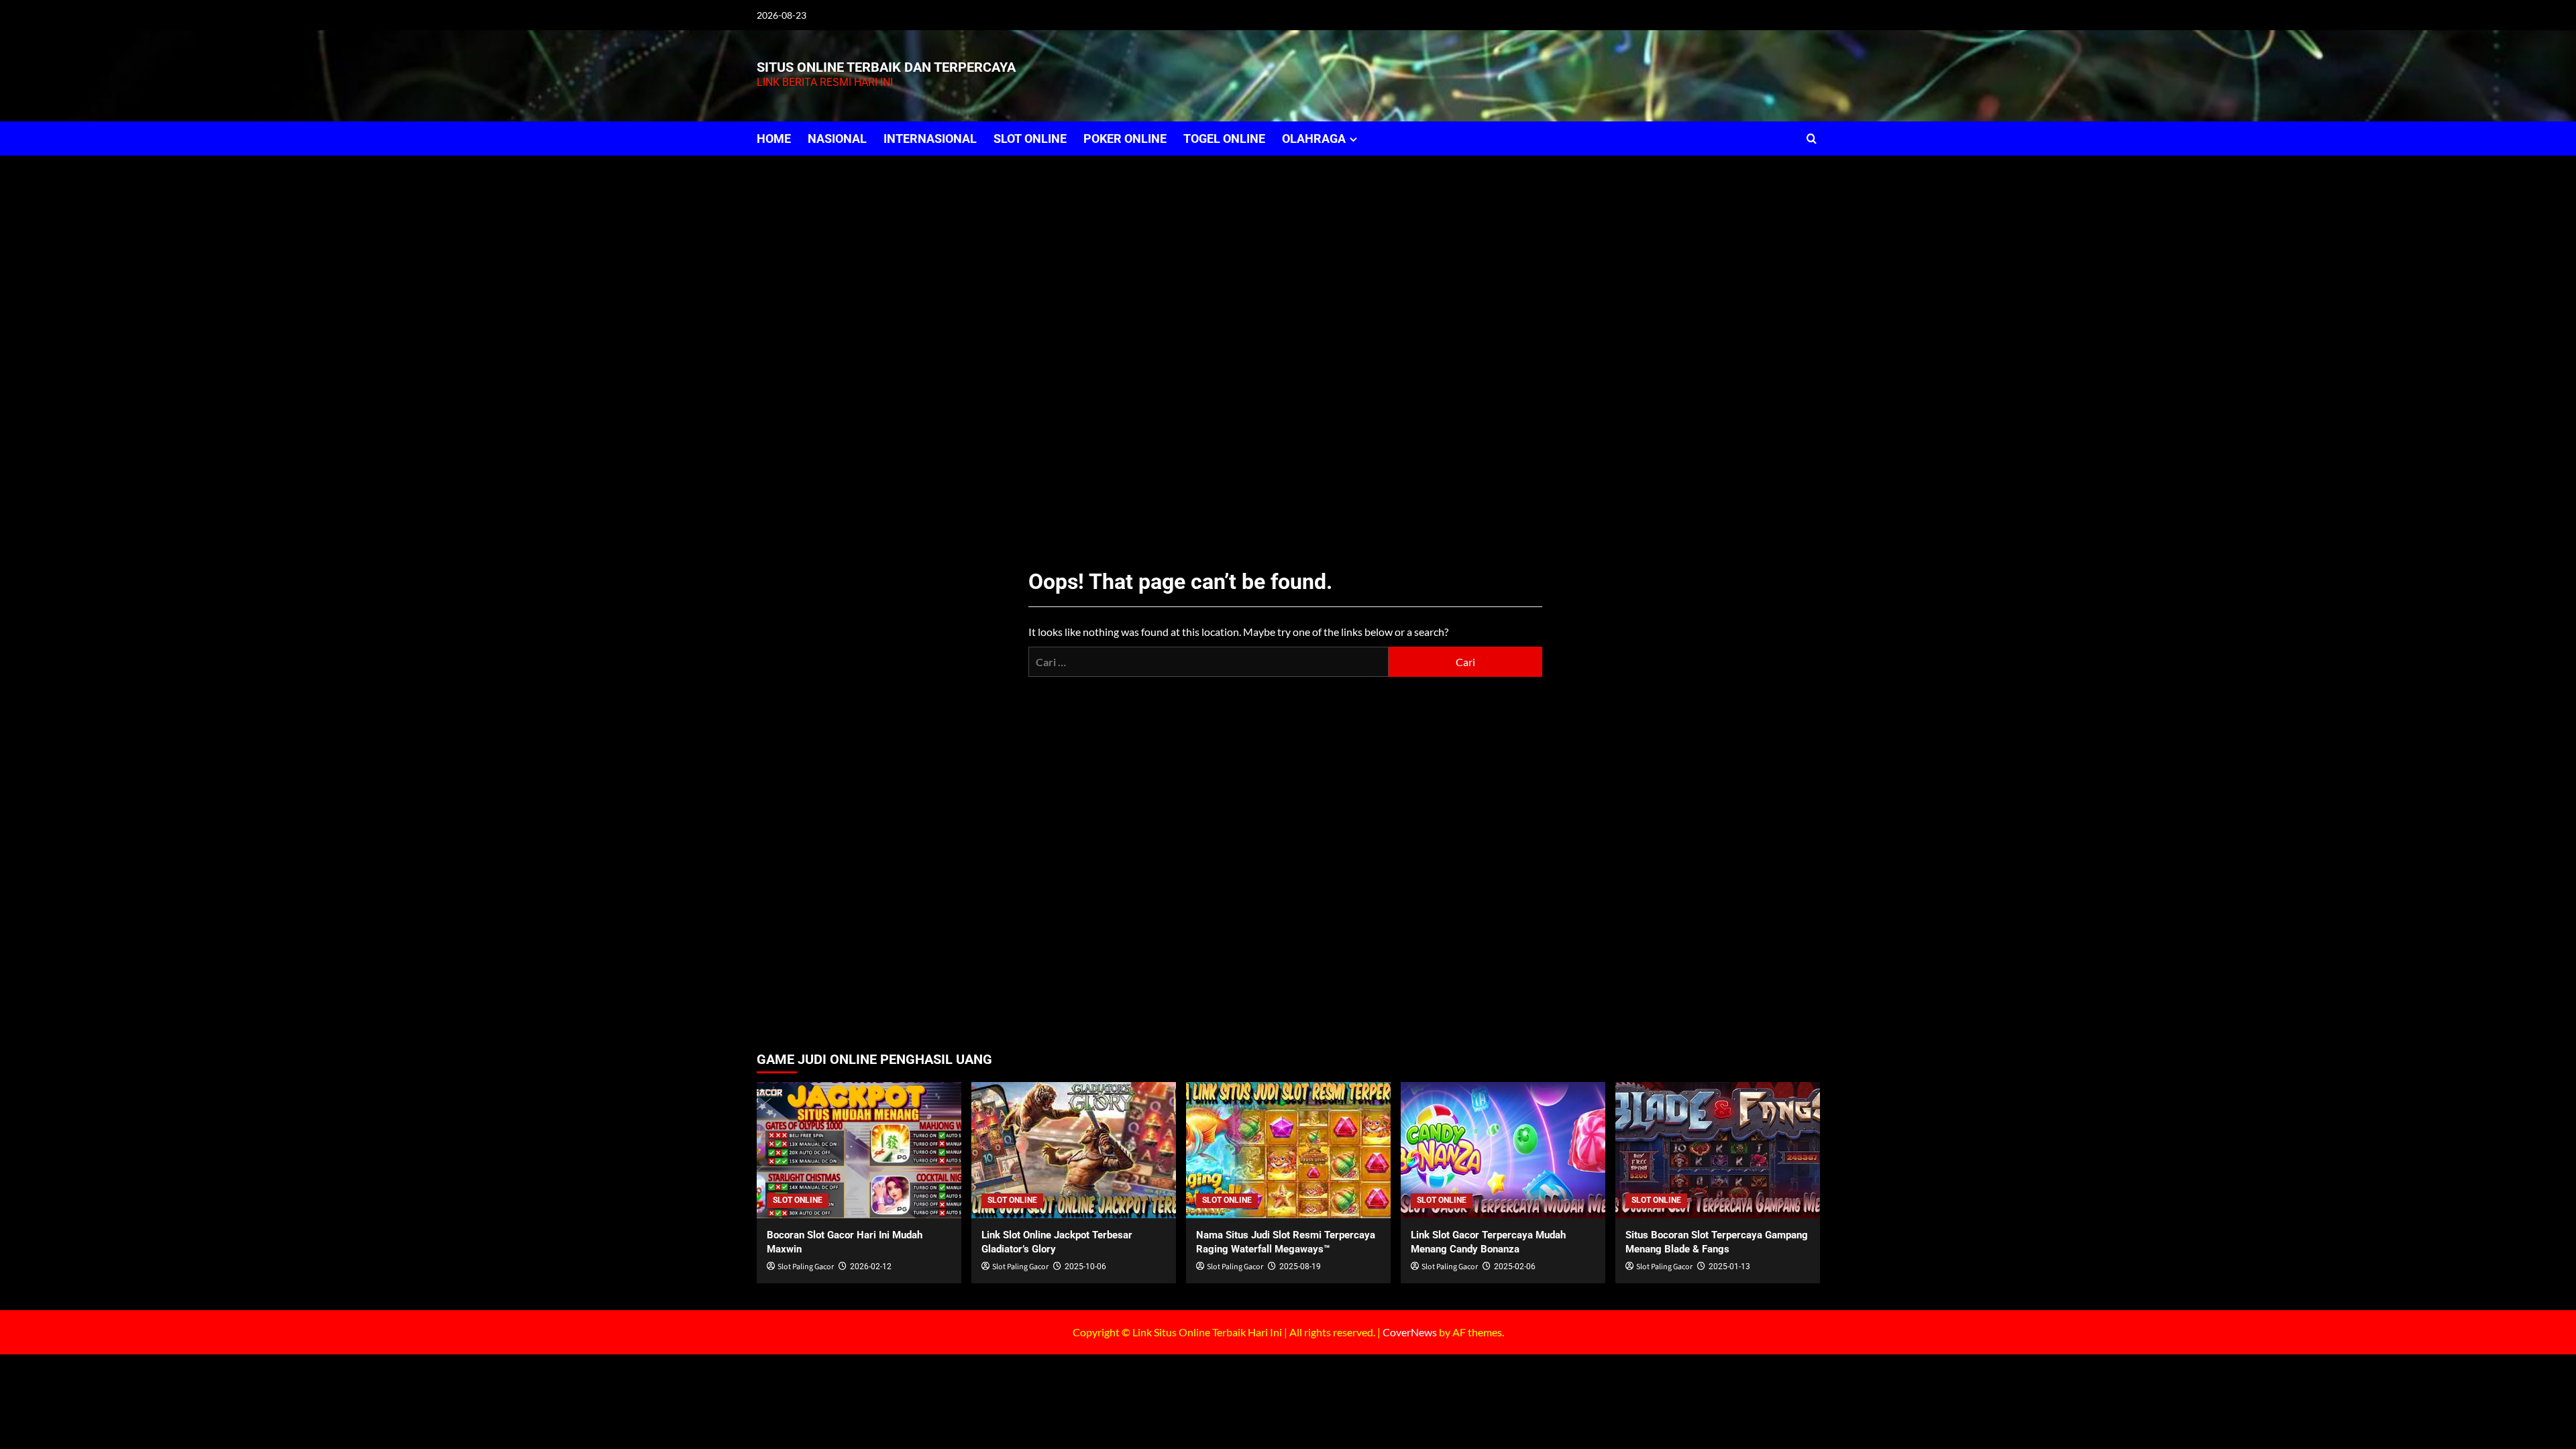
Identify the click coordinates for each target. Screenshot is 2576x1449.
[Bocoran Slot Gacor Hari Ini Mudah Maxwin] (859, 1150)
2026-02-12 (871, 1267)
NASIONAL (837, 139)
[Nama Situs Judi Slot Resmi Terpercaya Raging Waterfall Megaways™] (1288, 1150)
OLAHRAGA (1314, 139)
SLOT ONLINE (1030, 139)
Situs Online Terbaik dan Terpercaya (886, 67)
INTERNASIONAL (930, 139)
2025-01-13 (1729, 1267)
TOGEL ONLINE (1224, 139)
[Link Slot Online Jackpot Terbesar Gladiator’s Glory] (1074, 1150)
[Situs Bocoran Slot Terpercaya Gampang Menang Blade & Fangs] (1718, 1150)
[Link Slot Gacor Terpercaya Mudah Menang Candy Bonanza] (1503, 1150)
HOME (774, 139)
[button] (1812, 139)
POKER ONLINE (1125, 139)
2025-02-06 (1515, 1267)
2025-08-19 (1300, 1267)
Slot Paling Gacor (806, 1267)
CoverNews (1410, 1332)
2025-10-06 (1085, 1267)
